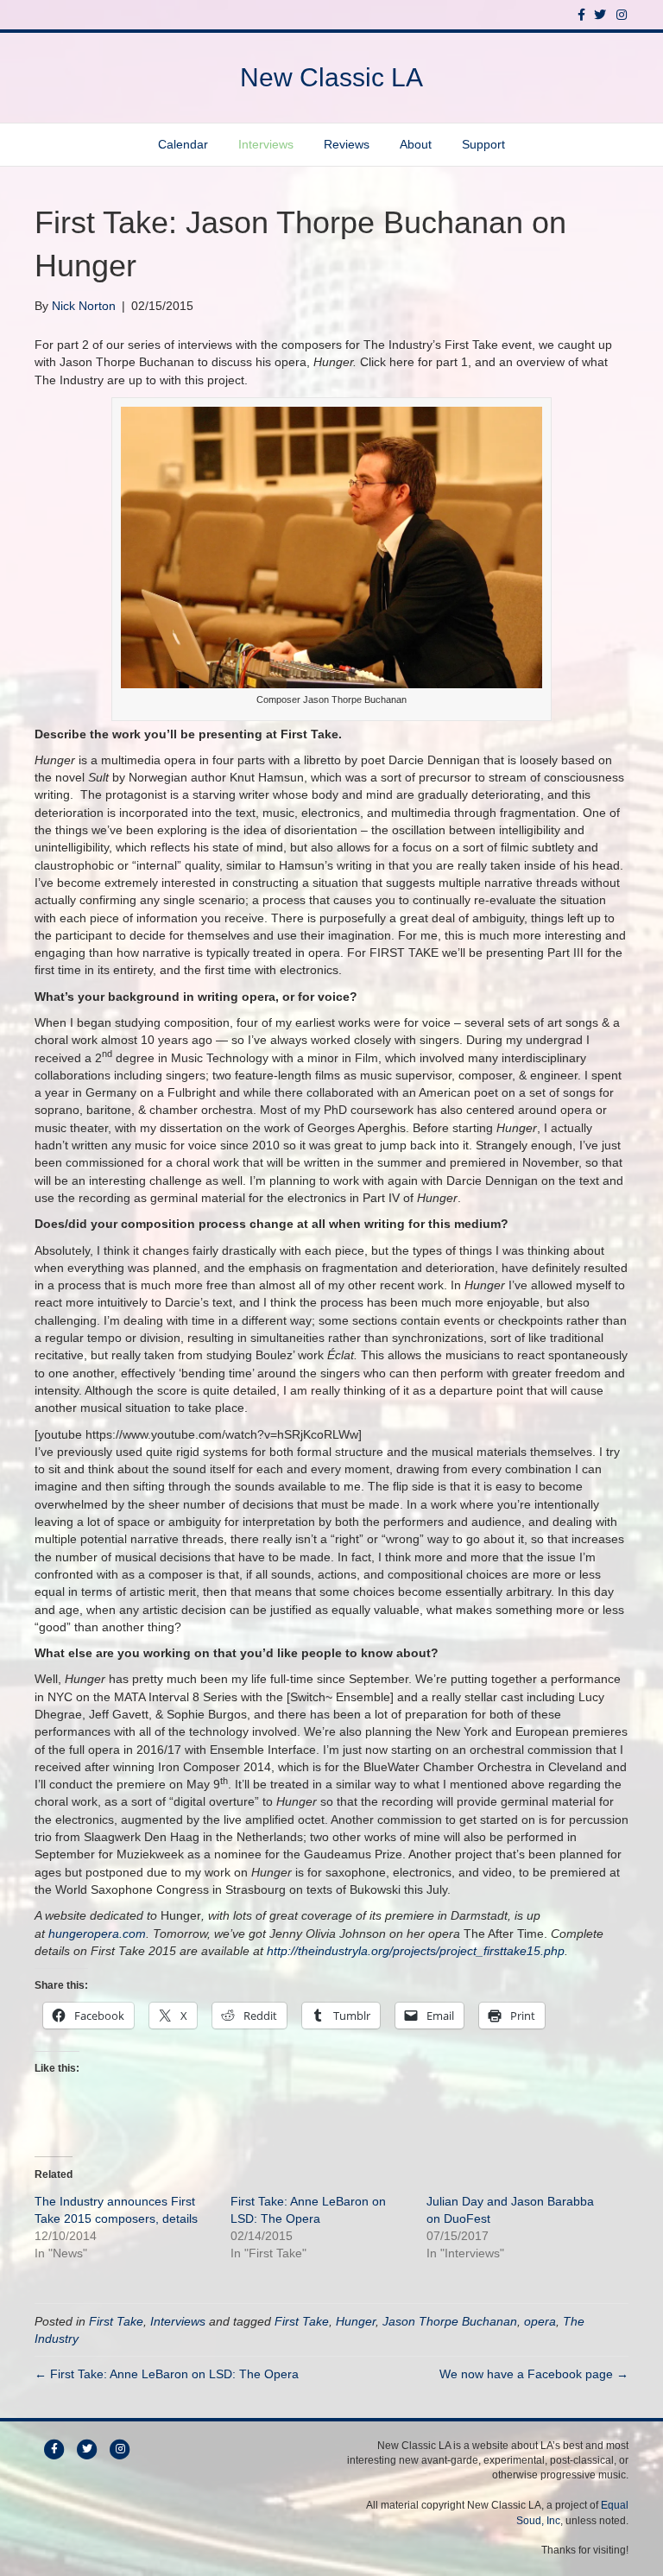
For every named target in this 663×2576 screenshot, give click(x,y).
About (416, 144)
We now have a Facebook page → (534, 2374)
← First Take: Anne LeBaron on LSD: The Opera (167, 2374)
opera (540, 2321)
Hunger (356, 2321)
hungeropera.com (97, 1934)
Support (483, 144)
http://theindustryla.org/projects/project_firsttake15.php (416, 1951)
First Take (116, 2321)
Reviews (347, 144)
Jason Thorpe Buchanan (450, 2321)
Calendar (183, 144)
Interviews (266, 144)
